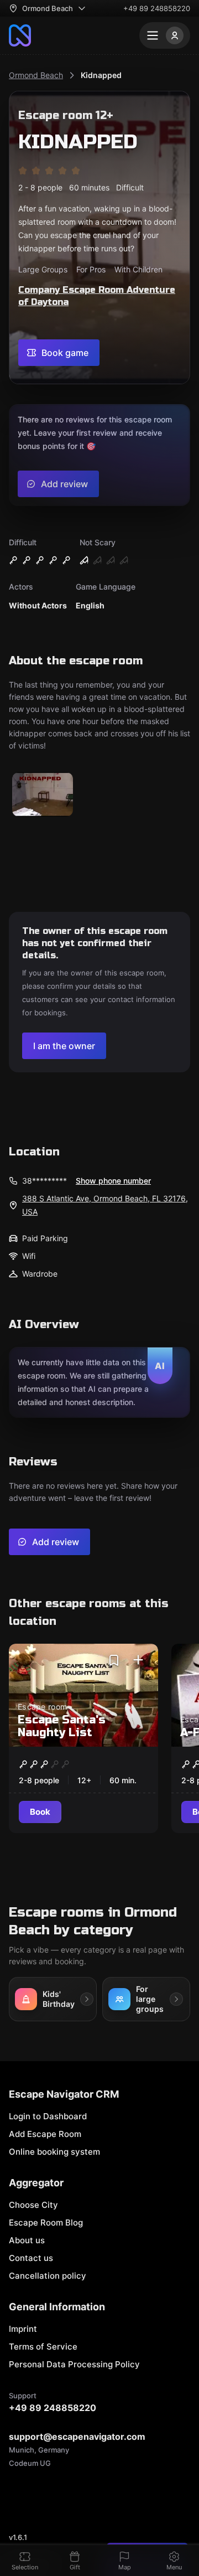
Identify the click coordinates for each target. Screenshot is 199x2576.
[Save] (114, 1660)
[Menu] (165, 35)
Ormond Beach (36, 75)
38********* (44, 1181)
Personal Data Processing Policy (74, 2364)
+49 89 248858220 (157, 8)
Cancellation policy (48, 2276)
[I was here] (138, 1660)
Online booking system (54, 2152)
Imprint (23, 2329)
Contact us (31, 2258)
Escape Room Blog (46, 2223)
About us (27, 2240)
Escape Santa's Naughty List (62, 1726)
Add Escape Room (45, 2134)
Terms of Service (43, 2347)
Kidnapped (101, 75)
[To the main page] (20, 35)
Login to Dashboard (48, 2116)
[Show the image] (43, 795)
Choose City (33, 2205)
